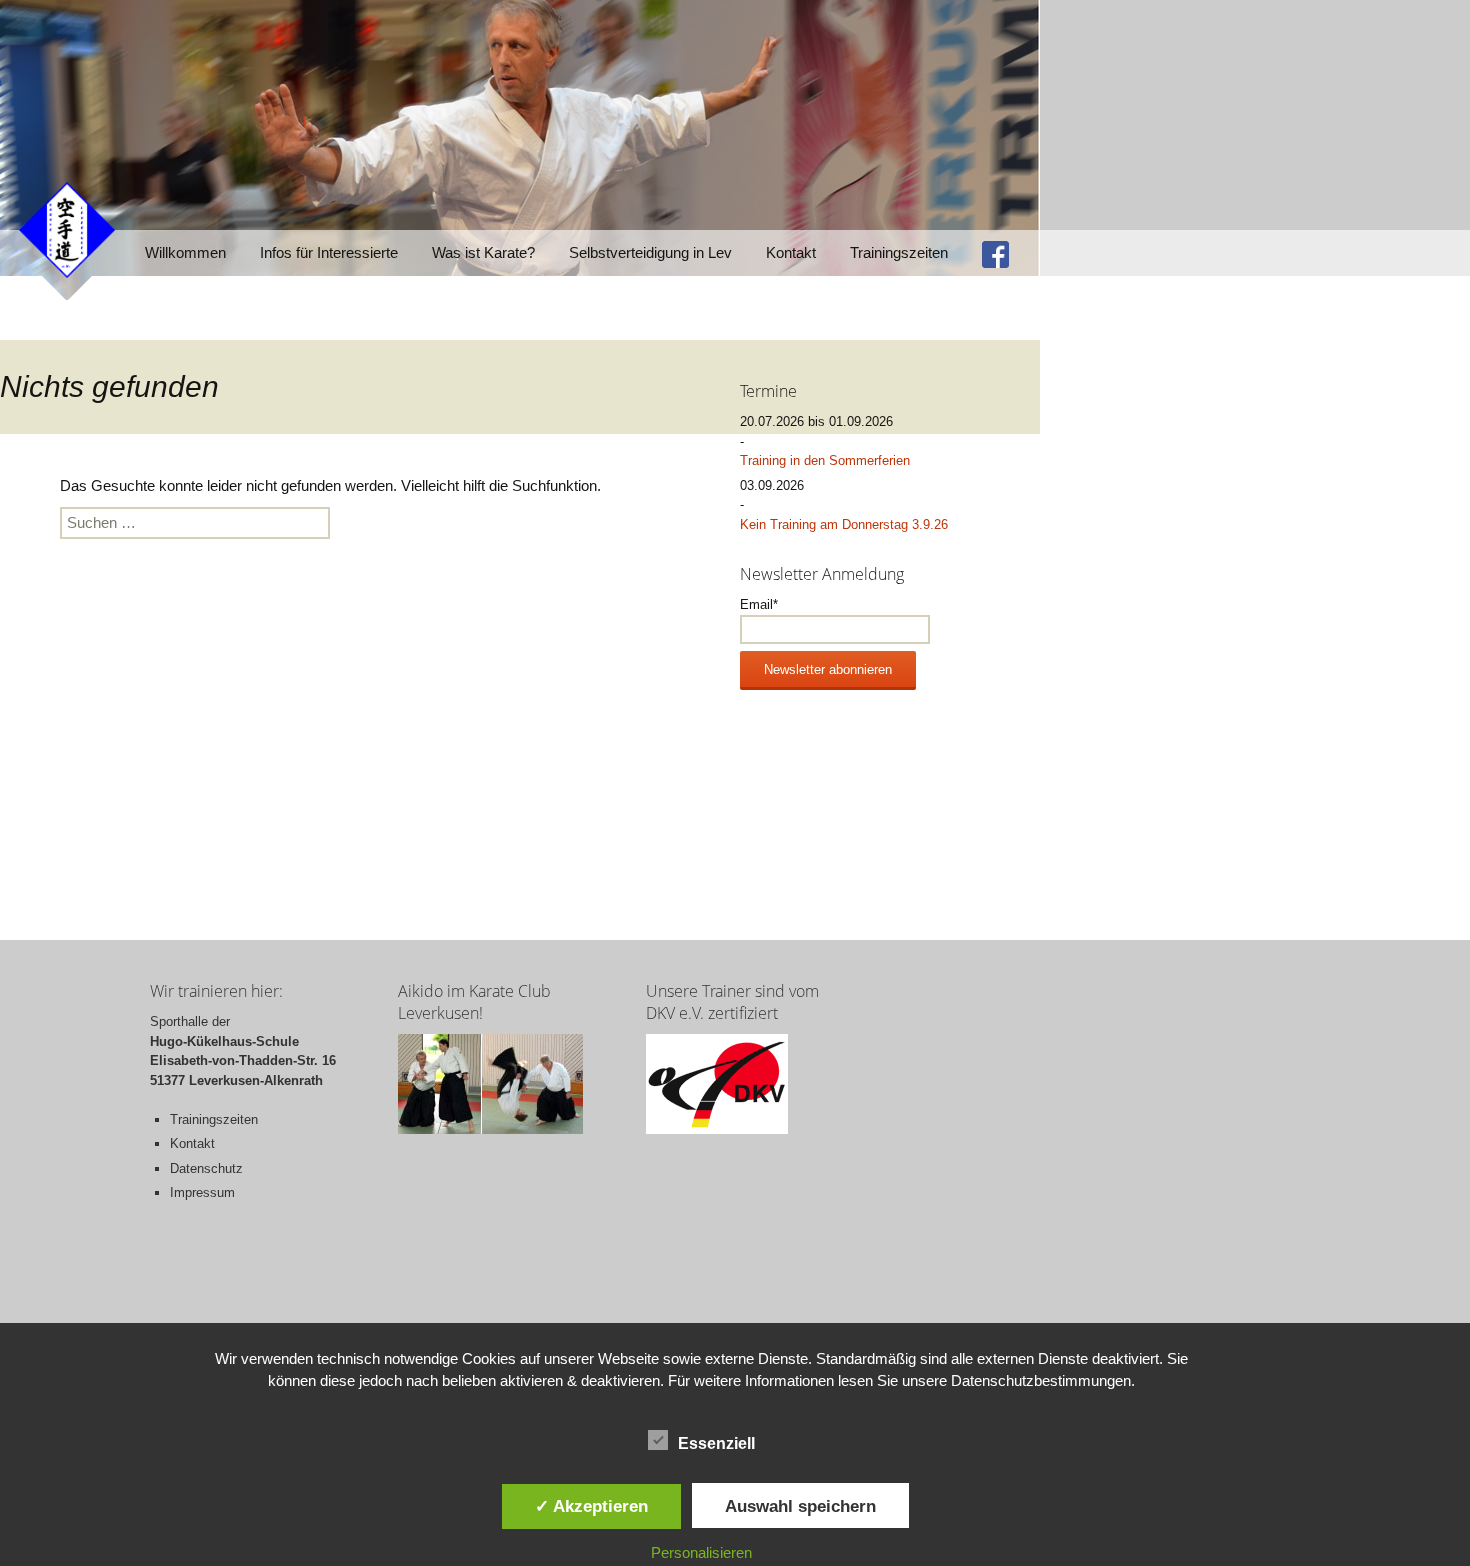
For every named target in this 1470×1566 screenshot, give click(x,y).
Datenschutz (206, 1168)
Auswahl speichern (800, 1506)
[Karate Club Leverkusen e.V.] (67, 228)
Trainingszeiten (899, 252)
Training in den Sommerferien (825, 460)
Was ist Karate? (483, 252)
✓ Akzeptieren (591, 1506)
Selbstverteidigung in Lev (650, 252)
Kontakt (791, 252)
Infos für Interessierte (329, 252)
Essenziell (716, 1443)
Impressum (202, 1192)
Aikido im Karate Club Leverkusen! (474, 1002)
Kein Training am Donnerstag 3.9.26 (844, 524)
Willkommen (185, 252)
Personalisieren (701, 1552)
